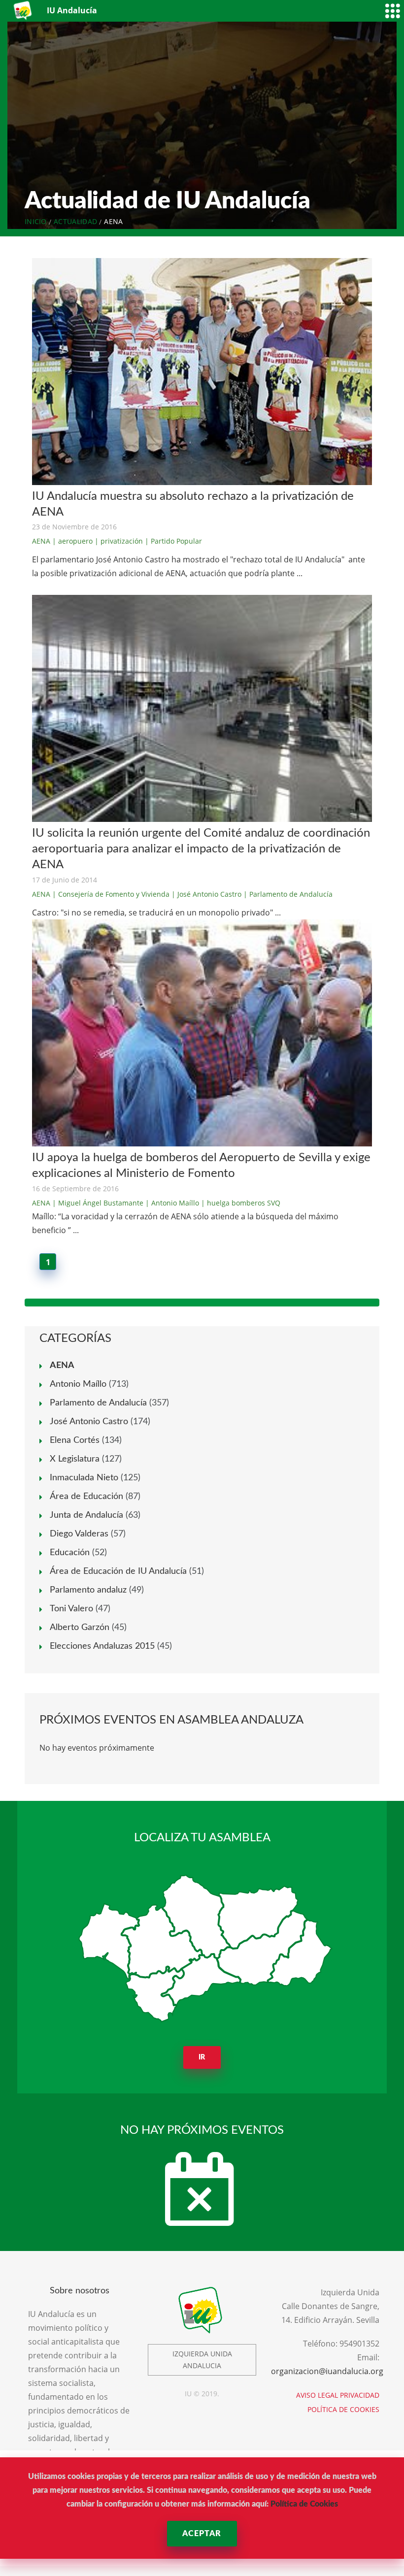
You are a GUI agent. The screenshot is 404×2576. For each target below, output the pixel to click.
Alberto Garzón (80, 1628)
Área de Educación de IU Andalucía (118, 1571)
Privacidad (360, 2395)
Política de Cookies (304, 2504)
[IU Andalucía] (23, 11)
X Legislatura (75, 1459)
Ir (202, 2057)
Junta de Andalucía (86, 1515)
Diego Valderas (79, 1534)
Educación (70, 1553)
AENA (41, 541)
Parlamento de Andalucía (98, 1403)
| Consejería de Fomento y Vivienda (111, 894)
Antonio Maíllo (78, 1384)
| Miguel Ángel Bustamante (98, 1203)
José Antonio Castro (89, 1422)
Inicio (36, 221)
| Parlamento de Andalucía (288, 894)
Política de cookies (343, 2409)
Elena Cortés (75, 1440)
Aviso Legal (317, 2395)
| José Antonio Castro (206, 894)
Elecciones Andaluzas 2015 (102, 1646)
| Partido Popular (173, 541)
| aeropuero (72, 541)
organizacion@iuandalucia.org (327, 2371)
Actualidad (75, 221)
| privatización (119, 541)
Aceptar (202, 2534)
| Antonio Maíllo (172, 1203)
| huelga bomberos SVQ (241, 1203)
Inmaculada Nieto (84, 1478)
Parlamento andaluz (88, 1590)
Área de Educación (86, 1497)
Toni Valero (71, 1609)
